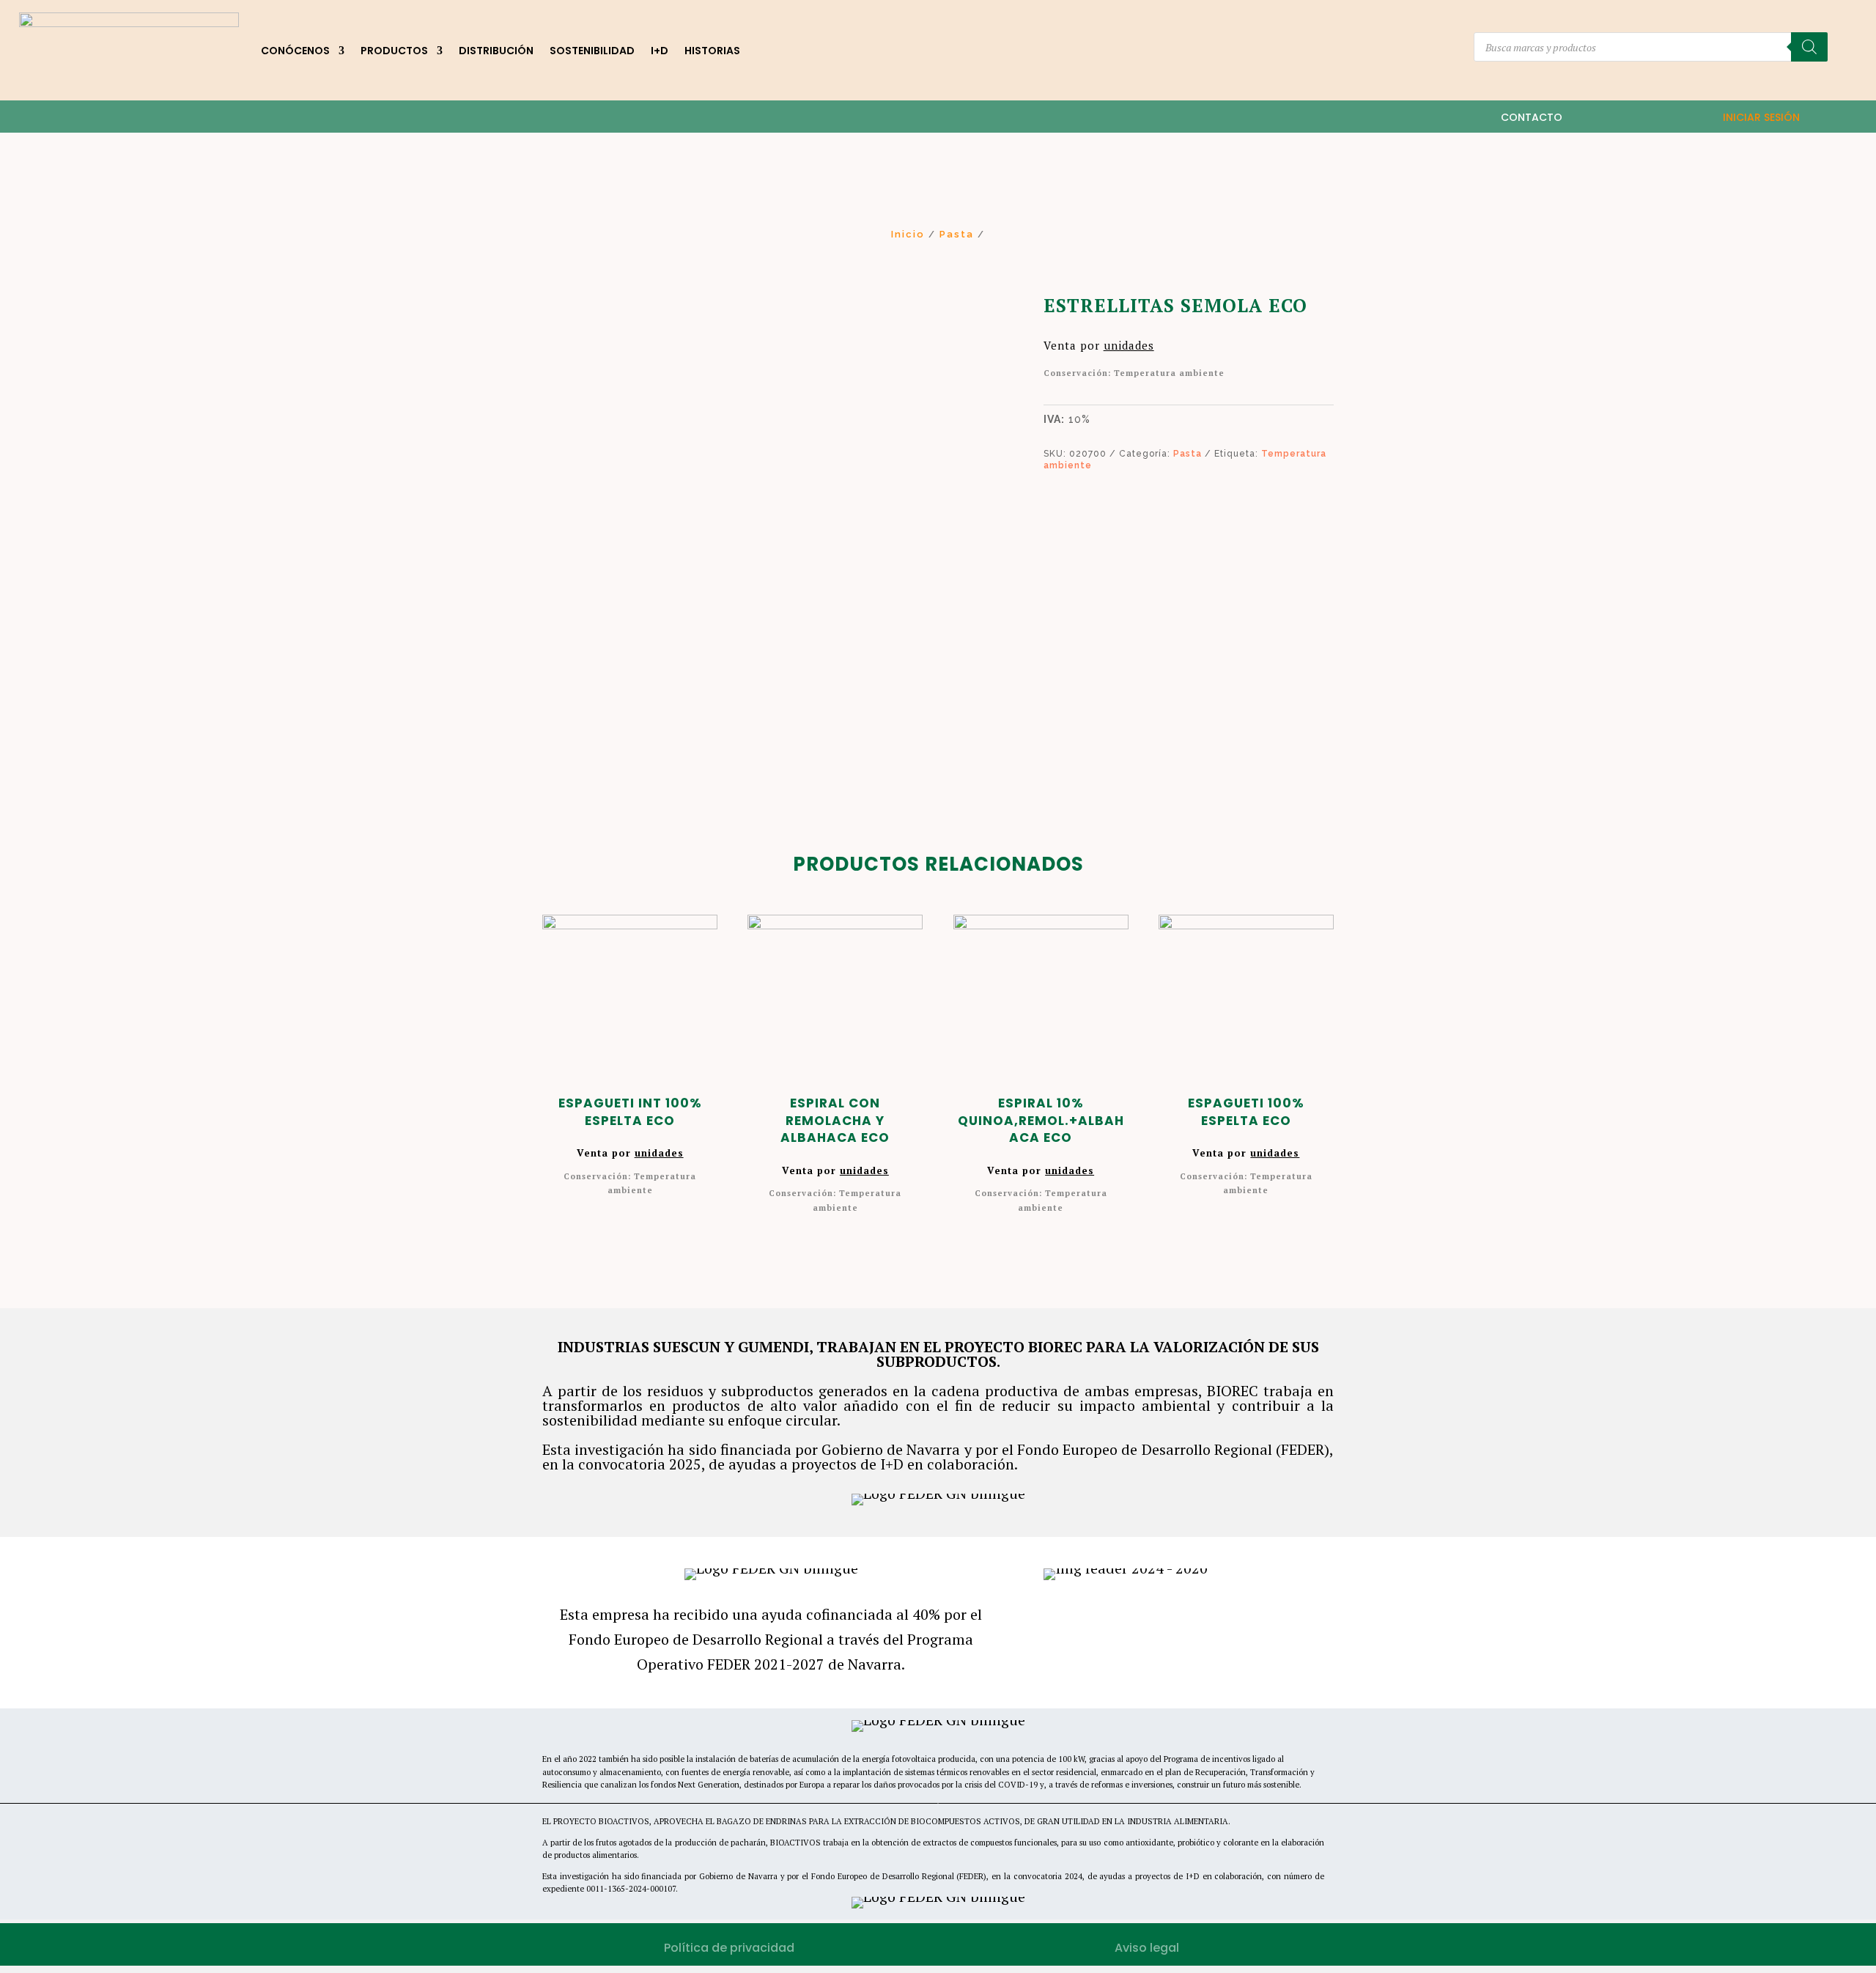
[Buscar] (1809, 47)
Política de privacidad (729, 1948)
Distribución (496, 51)
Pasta (957, 234)
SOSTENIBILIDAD (592, 51)
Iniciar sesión (1761, 117)
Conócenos (295, 51)
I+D (660, 51)
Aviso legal (1147, 1948)
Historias (712, 51)
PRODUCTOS (394, 51)
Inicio (908, 234)
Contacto (1532, 117)
